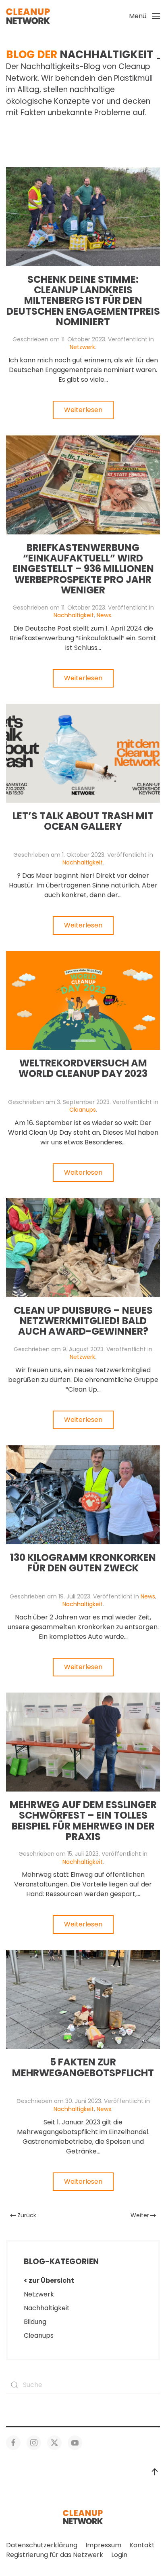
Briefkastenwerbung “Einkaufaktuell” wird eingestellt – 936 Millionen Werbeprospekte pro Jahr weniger (83, 569)
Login (119, 2555)
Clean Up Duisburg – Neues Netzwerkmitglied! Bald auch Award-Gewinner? (83, 1321)
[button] (144, 16)
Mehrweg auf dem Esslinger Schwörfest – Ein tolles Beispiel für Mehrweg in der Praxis (83, 1821)
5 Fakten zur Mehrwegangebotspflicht (83, 2067)
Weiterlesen (83, 410)
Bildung (35, 2322)
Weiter (140, 2215)
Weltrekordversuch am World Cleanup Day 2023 (83, 1068)
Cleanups (83, 1110)
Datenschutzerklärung (42, 2545)
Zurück (27, 2215)
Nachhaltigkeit (74, 615)
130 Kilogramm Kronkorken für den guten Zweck (83, 1563)
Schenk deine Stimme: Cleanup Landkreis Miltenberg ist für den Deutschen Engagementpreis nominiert (83, 301)
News (104, 615)
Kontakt (142, 2545)
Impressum (103, 2545)
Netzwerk (82, 347)
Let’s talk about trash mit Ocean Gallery (83, 821)
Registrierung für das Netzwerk (55, 2555)
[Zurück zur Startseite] (28, 16)
